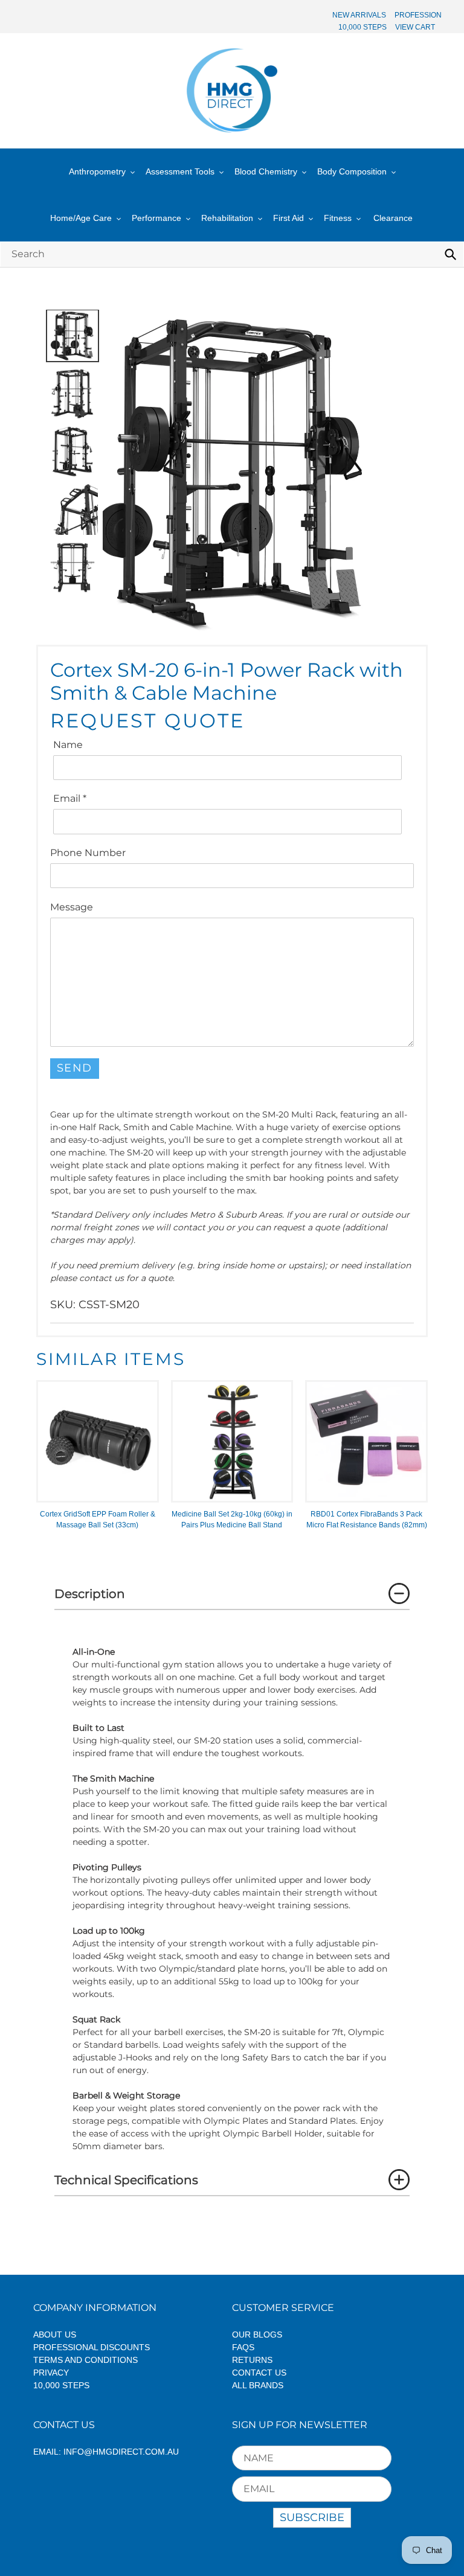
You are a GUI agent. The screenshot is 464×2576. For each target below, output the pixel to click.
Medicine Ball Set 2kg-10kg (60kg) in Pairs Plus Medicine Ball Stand (232, 1520)
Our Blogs (257, 2335)
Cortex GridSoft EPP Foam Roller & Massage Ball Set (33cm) (98, 1520)
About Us (55, 2335)
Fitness (338, 218)
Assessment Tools (180, 171)
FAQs (243, 2347)
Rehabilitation (227, 218)
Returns (252, 2360)
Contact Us (259, 2373)
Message (72, 907)
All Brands (258, 2385)
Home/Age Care (81, 218)
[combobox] (232, 254)
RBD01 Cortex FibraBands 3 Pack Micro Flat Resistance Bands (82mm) (367, 1520)
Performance (156, 218)
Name (68, 745)
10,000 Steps (61, 2385)
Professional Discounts (92, 2347)
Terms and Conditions (85, 2360)
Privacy (51, 2373)
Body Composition (352, 171)
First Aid (288, 218)
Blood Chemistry (266, 171)
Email (70, 798)
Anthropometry (97, 171)
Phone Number (88, 853)
